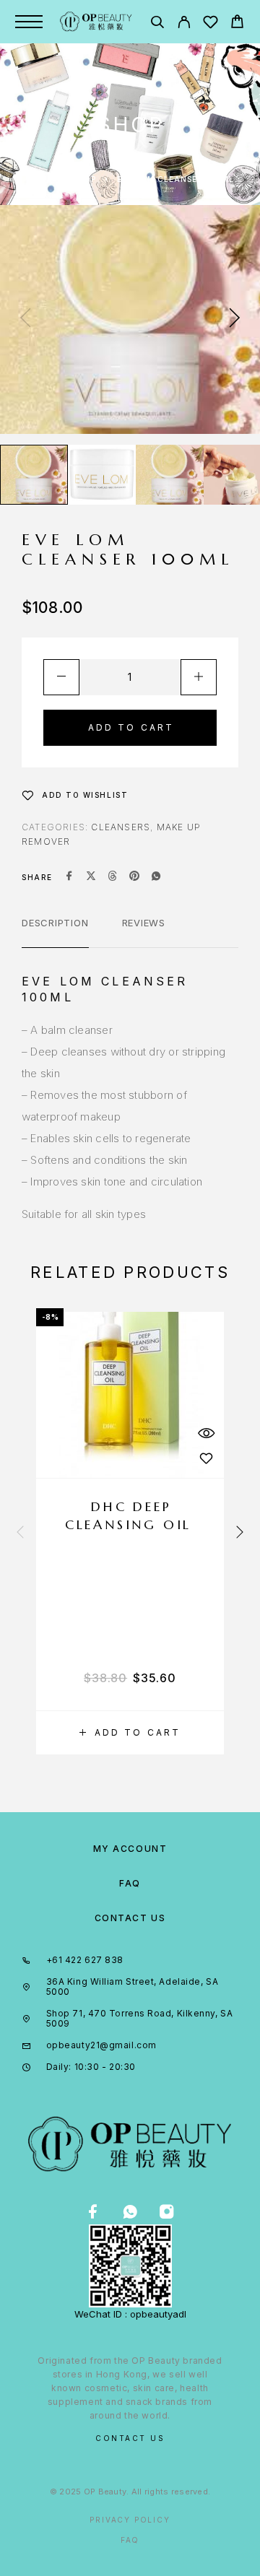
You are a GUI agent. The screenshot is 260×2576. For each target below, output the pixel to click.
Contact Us (130, 1918)
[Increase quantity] (199, 677)
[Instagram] (167, 2212)
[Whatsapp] (130, 2212)
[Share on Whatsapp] (156, 877)
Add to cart (131, 727)
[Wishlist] (211, 24)
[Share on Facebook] (69, 877)
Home (39, 179)
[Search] (157, 24)
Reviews (144, 923)
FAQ (130, 1883)
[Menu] (29, 22)
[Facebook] (94, 2212)
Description (55, 923)
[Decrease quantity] (61, 677)
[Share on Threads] (113, 877)
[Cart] (237, 23)
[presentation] (25, 319)
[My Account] (184, 24)
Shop (84, 179)
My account (130, 1849)
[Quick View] (206, 1433)
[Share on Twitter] (91, 877)
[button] (130, 1733)
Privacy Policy (130, 2520)
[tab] (55, 932)
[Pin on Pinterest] (134, 877)
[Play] (34, 475)
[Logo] (96, 22)
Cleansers (121, 827)
